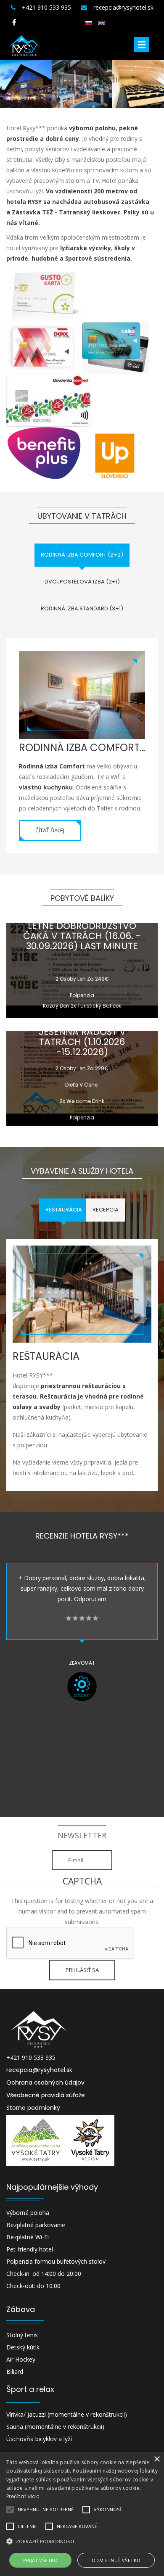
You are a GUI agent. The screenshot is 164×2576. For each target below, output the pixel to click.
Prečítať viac (23, 2496)
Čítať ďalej (50, 830)
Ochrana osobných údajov (45, 2082)
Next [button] (152, 1740)
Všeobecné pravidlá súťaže (46, 2095)
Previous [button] (13, 1740)
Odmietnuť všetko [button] (116, 2560)
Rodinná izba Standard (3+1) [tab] (82, 608)
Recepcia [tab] (106, 1210)
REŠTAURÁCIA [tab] (64, 1210)
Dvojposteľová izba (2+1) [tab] (82, 582)
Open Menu (142, 45)
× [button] (157, 2459)
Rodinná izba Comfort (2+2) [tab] (82, 555)
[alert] (82, 2514)
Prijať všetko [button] (41, 2560)
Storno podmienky (33, 2108)
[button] (82, 2541)
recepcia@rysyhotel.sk (39, 2070)
